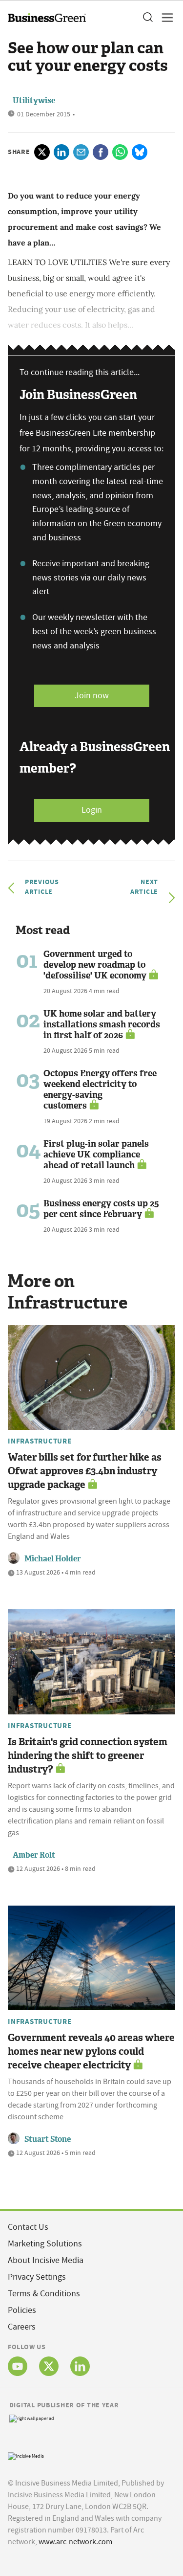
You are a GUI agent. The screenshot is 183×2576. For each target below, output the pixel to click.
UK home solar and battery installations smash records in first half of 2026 (102, 1024)
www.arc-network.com (75, 2542)
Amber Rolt (34, 1855)
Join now (92, 696)
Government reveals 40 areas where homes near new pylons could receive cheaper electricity (91, 2051)
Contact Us (28, 2227)
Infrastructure (40, 1441)
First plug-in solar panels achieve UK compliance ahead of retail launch (96, 1155)
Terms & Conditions (44, 2294)
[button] (147, 18)
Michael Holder (53, 1559)
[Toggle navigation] (164, 18)
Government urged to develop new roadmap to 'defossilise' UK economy (95, 965)
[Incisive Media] (26, 2455)
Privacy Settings (37, 2277)
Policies (22, 2310)
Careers (22, 2327)
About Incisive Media (46, 2260)
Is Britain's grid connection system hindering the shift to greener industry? (88, 1755)
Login (92, 810)
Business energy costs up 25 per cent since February (101, 1209)
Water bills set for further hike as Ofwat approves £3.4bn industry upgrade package (85, 1471)
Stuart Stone (48, 2139)
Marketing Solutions (45, 2244)
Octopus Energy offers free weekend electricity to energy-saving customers (100, 1089)
